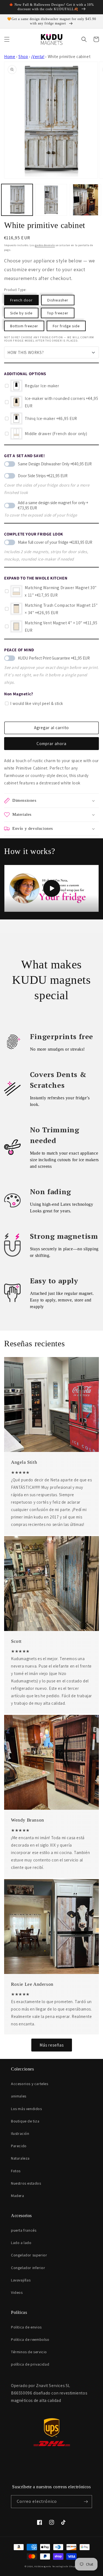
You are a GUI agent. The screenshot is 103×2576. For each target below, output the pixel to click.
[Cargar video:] (51, 888)
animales (19, 2096)
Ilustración (20, 2133)
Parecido (19, 2146)
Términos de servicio (29, 2352)
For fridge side (66, 326)
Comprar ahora (51, 744)
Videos (17, 2292)
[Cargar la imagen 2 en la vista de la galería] (51, 200)
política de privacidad (30, 2364)
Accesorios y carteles (30, 2084)
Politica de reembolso (30, 2339)
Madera (18, 2196)
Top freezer (58, 313)
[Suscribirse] (86, 2502)
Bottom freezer (24, 326)
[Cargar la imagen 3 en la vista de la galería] (85, 200)
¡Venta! (38, 57)
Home (10, 57)
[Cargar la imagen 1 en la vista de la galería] (17, 200)
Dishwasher (58, 300)
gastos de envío (45, 245)
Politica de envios (26, 2327)
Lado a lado (21, 2243)
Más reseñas (52, 2045)
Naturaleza (20, 2158)
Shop (23, 57)
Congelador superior (29, 2255)
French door (21, 300)
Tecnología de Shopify (65, 2566)
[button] (7, 39)
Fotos (16, 2171)
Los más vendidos (27, 2109)
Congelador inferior (28, 2268)
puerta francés (24, 2230)
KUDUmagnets (43, 2566)
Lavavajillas (21, 2280)
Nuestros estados (26, 2183)
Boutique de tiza (25, 2121)
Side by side (21, 313)
